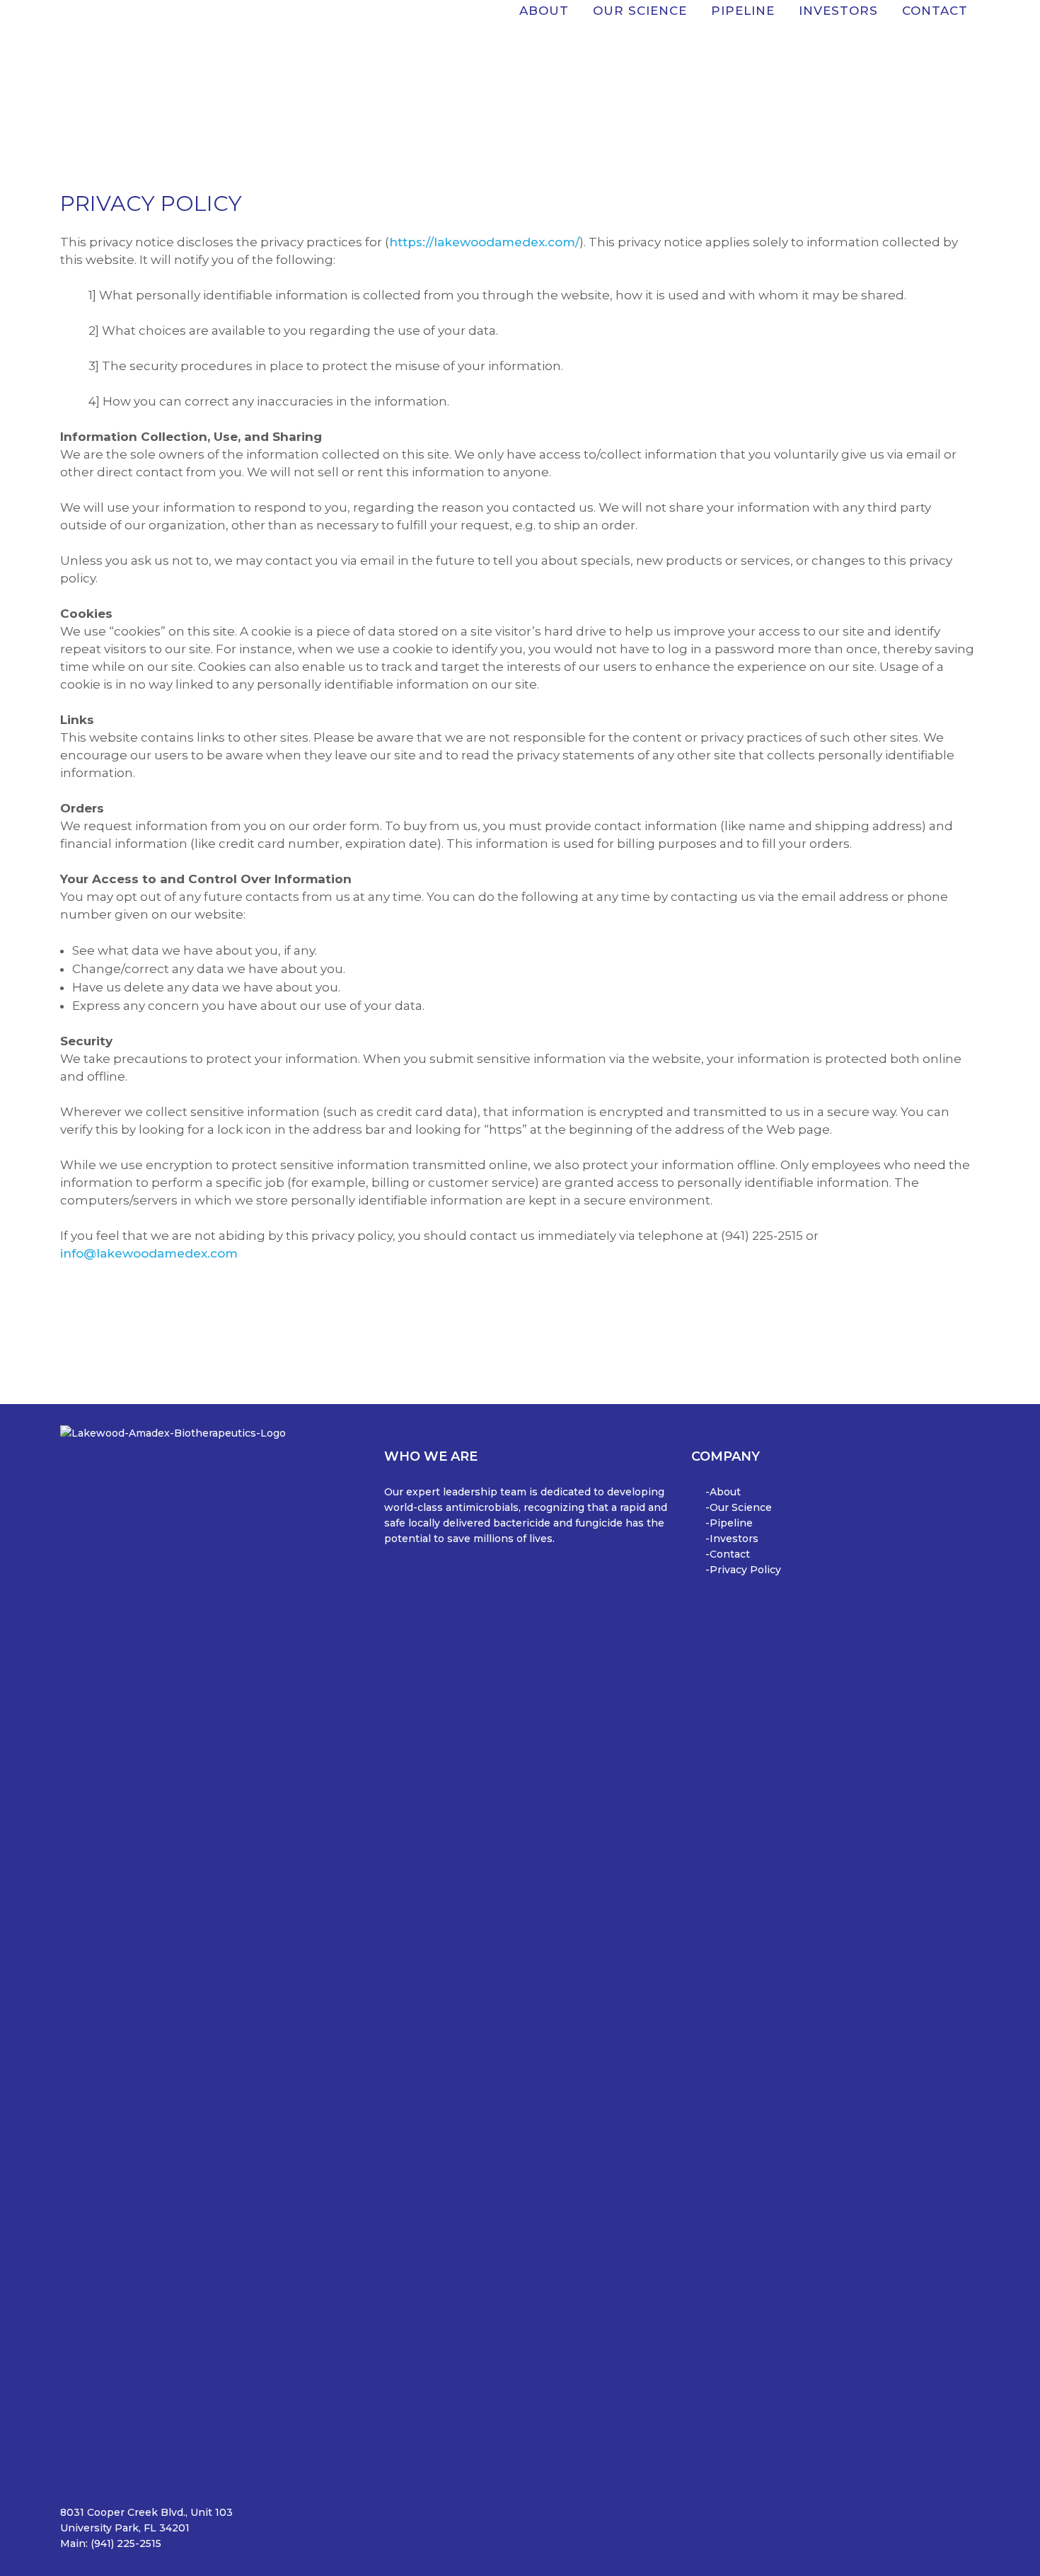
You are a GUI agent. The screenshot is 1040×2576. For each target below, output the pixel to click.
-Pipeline (729, 1523)
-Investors (732, 1539)
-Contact (728, 1554)
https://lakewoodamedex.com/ (484, 242)
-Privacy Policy (743, 1570)
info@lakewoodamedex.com (149, 1253)
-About (723, 1492)
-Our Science (739, 1507)
